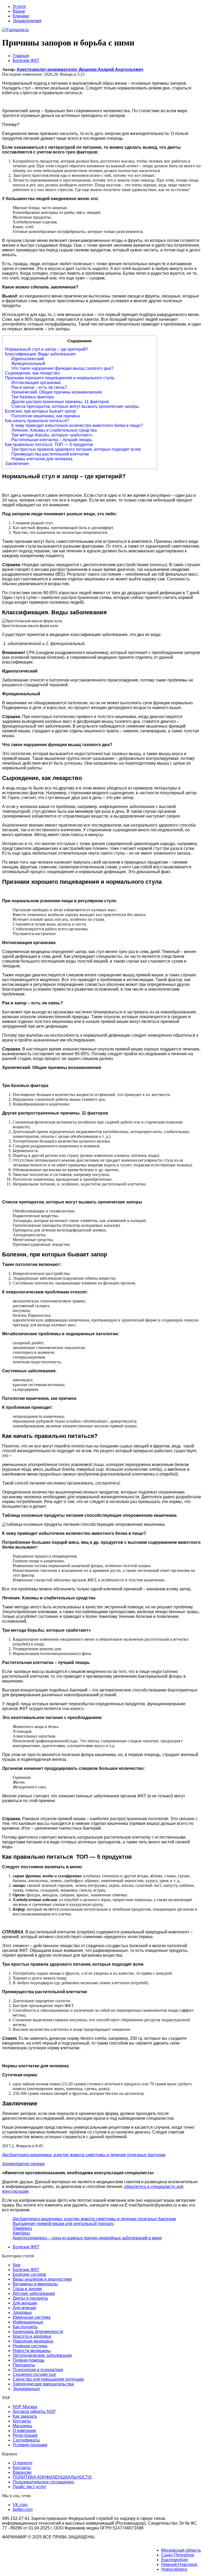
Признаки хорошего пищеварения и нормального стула (60, 378)
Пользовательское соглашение (43, 2482)
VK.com (20, 2505)
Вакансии (22, 2472)
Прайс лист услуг (29, 2487)
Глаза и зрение (27, 2289)
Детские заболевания (34, 2293)
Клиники (21, 16)
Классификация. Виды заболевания (40, 354)
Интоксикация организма (36, 383)
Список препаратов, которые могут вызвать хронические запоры (75, 406)
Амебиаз (21, 2233)
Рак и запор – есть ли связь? (39, 387)
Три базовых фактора (33, 397)
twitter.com (23, 2509)
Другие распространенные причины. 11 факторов (60, 402)
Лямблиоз (22, 2228)
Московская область (181, 2550)
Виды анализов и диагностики (42, 2279)
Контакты (22, 2421)
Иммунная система (32, 2317)
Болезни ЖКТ (26, 2247)
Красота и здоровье (32, 2336)
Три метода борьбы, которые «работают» (52, 435)
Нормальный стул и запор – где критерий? (47, 349)
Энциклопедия (27, 21)
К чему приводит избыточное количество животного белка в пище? (77, 425)
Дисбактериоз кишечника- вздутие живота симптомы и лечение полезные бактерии (94, 2219)
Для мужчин (24, 2308)
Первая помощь (29, 2360)
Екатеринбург (175, 2560)
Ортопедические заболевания (42, 2355)
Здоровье (22, 2313)
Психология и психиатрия (38, 2370)
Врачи (19, 11)
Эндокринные (26, 2389)
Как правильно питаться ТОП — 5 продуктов (49, 445)
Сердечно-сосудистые (34, 2374)
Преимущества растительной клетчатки (50, 454)
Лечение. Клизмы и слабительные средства (54, 430)
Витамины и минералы (35, 2284)
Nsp (17, 2265)
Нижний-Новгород (179, 2564)
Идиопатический (28, 359)
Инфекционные (28, 2322)
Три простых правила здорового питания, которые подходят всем (76, 449)
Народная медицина (33, 2341)
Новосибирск (174, 2569)
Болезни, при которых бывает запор (40, 411)
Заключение (17, 464)
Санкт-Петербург (178, 2555)
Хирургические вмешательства (43, 2384)
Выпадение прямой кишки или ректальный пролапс (63, 2224)
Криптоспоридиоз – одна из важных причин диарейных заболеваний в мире (87, 2238)
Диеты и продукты (30, 2298)
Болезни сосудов (29, 2274)
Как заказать (25, 2416)
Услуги (19, 6)
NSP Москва (25, 2407)
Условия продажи (30, 2445)
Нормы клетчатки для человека (42, 459)
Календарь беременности (38, 2332)
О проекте (23, 2463)
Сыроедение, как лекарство (32, 373)
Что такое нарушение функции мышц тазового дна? (62, 368)
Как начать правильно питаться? (37, 421)
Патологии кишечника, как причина (46, 416)
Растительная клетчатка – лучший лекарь (52, 440)
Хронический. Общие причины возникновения (57, 392)
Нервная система (30, 2346)
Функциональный (28, 364)
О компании (24, 2431)
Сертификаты (26, 2440)
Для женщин (25, 2303)
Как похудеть (25, 2327)
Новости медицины (32, 2351)
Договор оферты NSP (34, 2412)
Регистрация (25, 2435)
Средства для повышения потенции (48, 2379)
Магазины (22, 2426)
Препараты (24, 2365)
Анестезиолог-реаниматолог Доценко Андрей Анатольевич (80, 69)
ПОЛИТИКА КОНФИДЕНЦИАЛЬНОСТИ (52, 2477)
